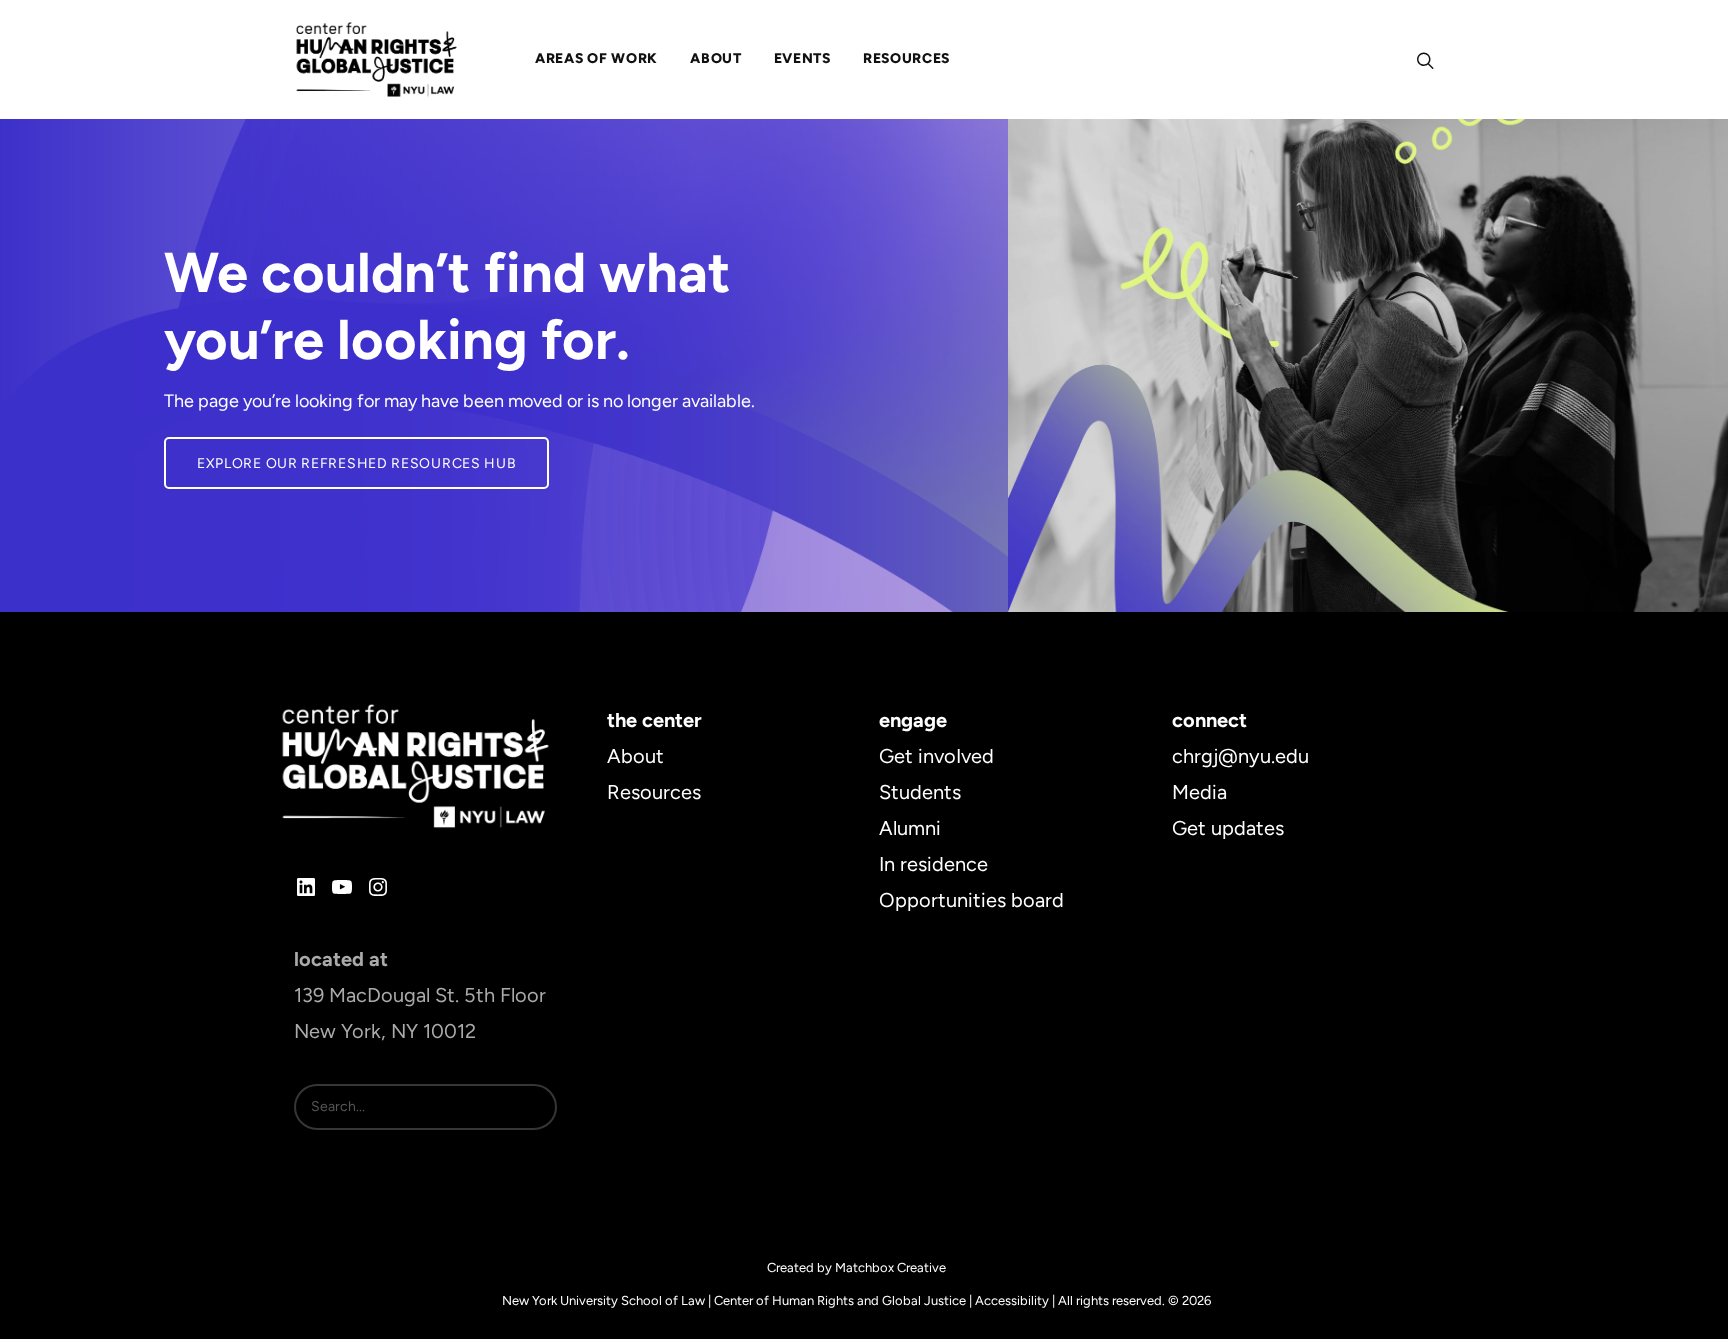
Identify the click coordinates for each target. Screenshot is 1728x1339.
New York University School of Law (603, 1300)
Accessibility (1012, 1300)
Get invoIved (936, 756)
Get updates (1228, 828)
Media (1199, 792)
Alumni (910, 828)
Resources (654, 792)
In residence (933, 864)
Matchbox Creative (890, 1267)
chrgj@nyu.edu (1240, 756)
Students (920, 792)
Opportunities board (971, 900)
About (635, 756)
